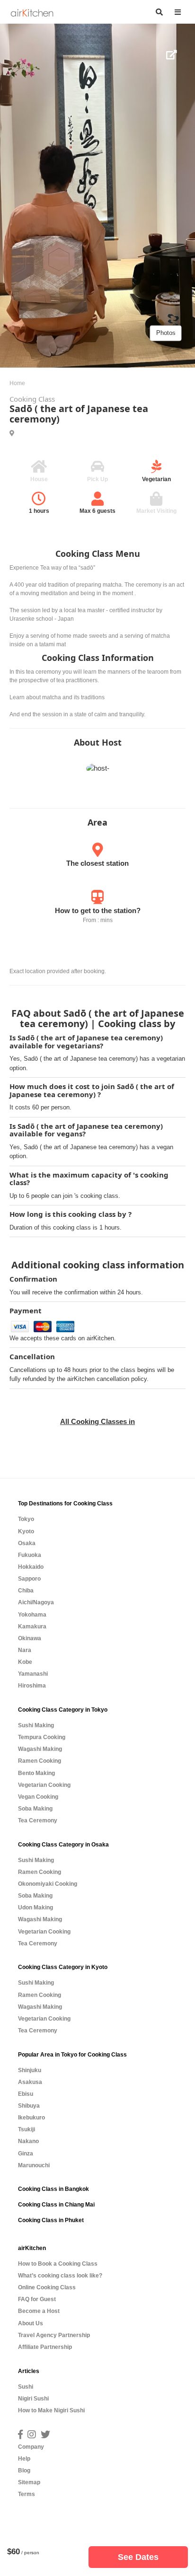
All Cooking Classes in (97, 1421)
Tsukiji (27, 2129)
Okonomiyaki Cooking (48, 1884)
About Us (31, 2323)
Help (24, 2459)
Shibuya (29, 2106)
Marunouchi (34, 2165)
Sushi (26, 2387)
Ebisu (26, 2094)
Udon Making (35, 1908)
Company (31, 2447)
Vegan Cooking (38, 1797)
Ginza (26, 2154)
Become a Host (39, 2311)
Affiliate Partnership (45, 2347)
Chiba (26, 1591)
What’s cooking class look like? (60, 2276)
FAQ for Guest (37, 2299)
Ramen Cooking (40, 1761)
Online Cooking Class (47, 2287)
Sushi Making (36, 1725)
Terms (27, 2494)
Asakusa (30, 2082)
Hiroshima (32, 1686)
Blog (24, 2470)
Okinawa (30, 1638)
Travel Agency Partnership (54, 2335)
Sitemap (29, 2482)
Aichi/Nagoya (36, 1602)
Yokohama (32, 1615)
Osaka (27, 1543)
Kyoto (26, 1531)
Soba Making (35, 1809)
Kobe (25, 1662)
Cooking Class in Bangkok (53, 2189)
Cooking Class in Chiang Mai (56, 2205)
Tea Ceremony (38, 1820)
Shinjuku (30, 2070)
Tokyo (26, 1519)
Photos (166, 333)
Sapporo (29, 1579)
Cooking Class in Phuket (51, 2220)
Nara (25, 1650)
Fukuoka (30, 1555)
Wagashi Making (40, 1749)
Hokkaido (31, 1567)
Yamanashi (33, 1674)
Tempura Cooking (42, 1737)
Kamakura (32, 1626)
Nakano (28, 2141)
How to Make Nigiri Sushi (51, 2410)
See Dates (138, 2557)
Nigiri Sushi (33, 2399)
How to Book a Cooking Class (58, 2264)
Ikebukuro (31, 2118)
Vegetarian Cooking (44, 1785)
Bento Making (36, 1773)
